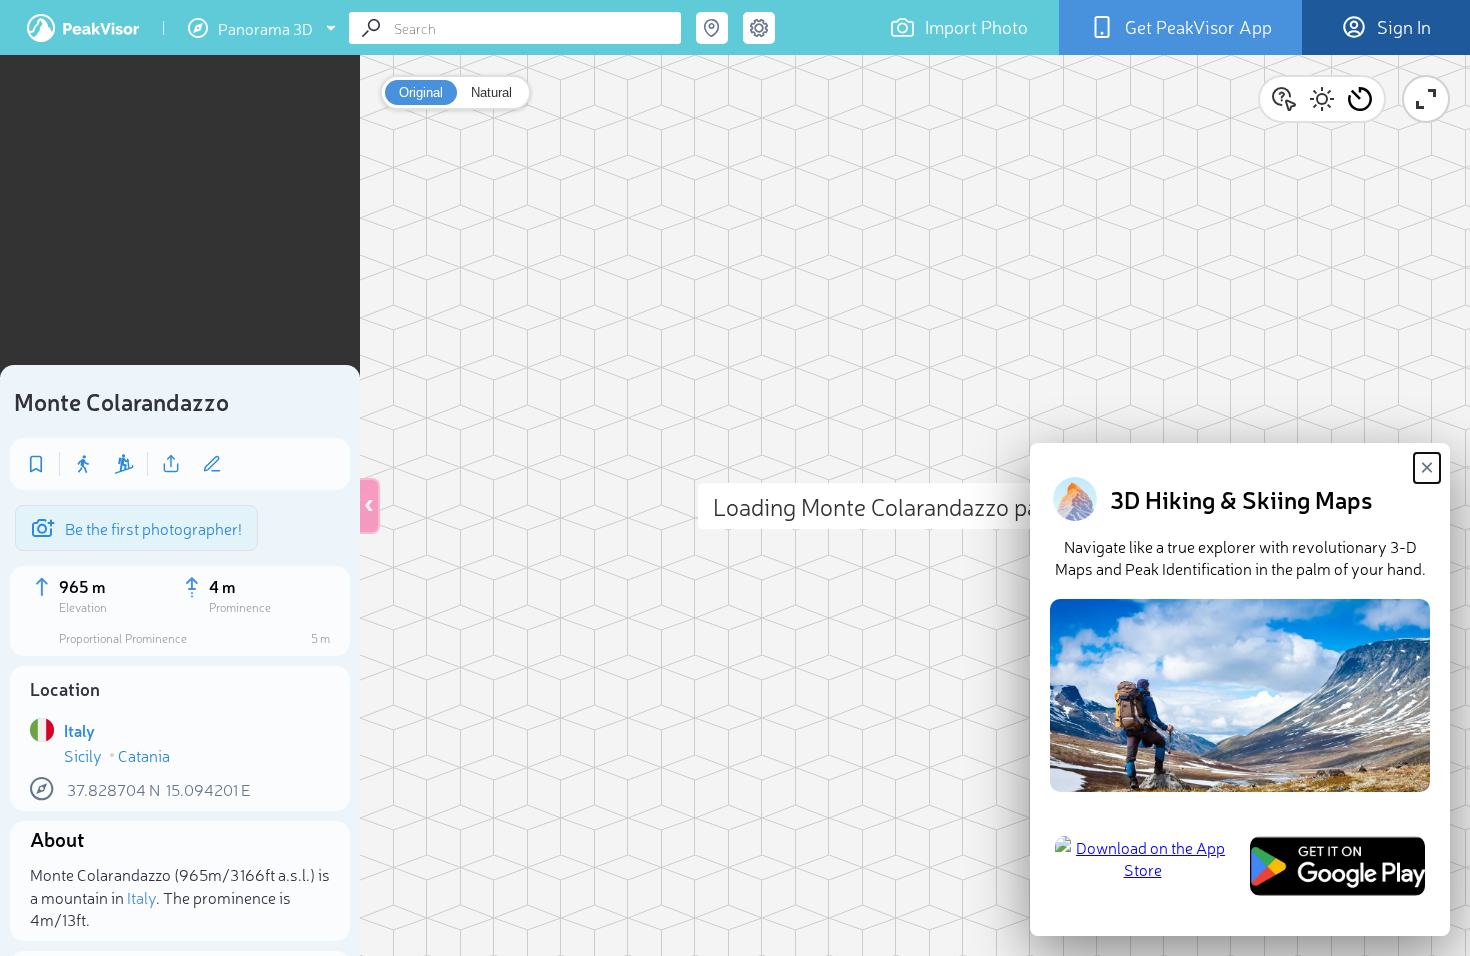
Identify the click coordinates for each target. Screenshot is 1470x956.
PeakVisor (83, 28)
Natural (491, 92)
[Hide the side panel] (370, 506)
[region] (180, 216)
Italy (141, 897)
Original (421, 92)
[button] (1360, 99)
